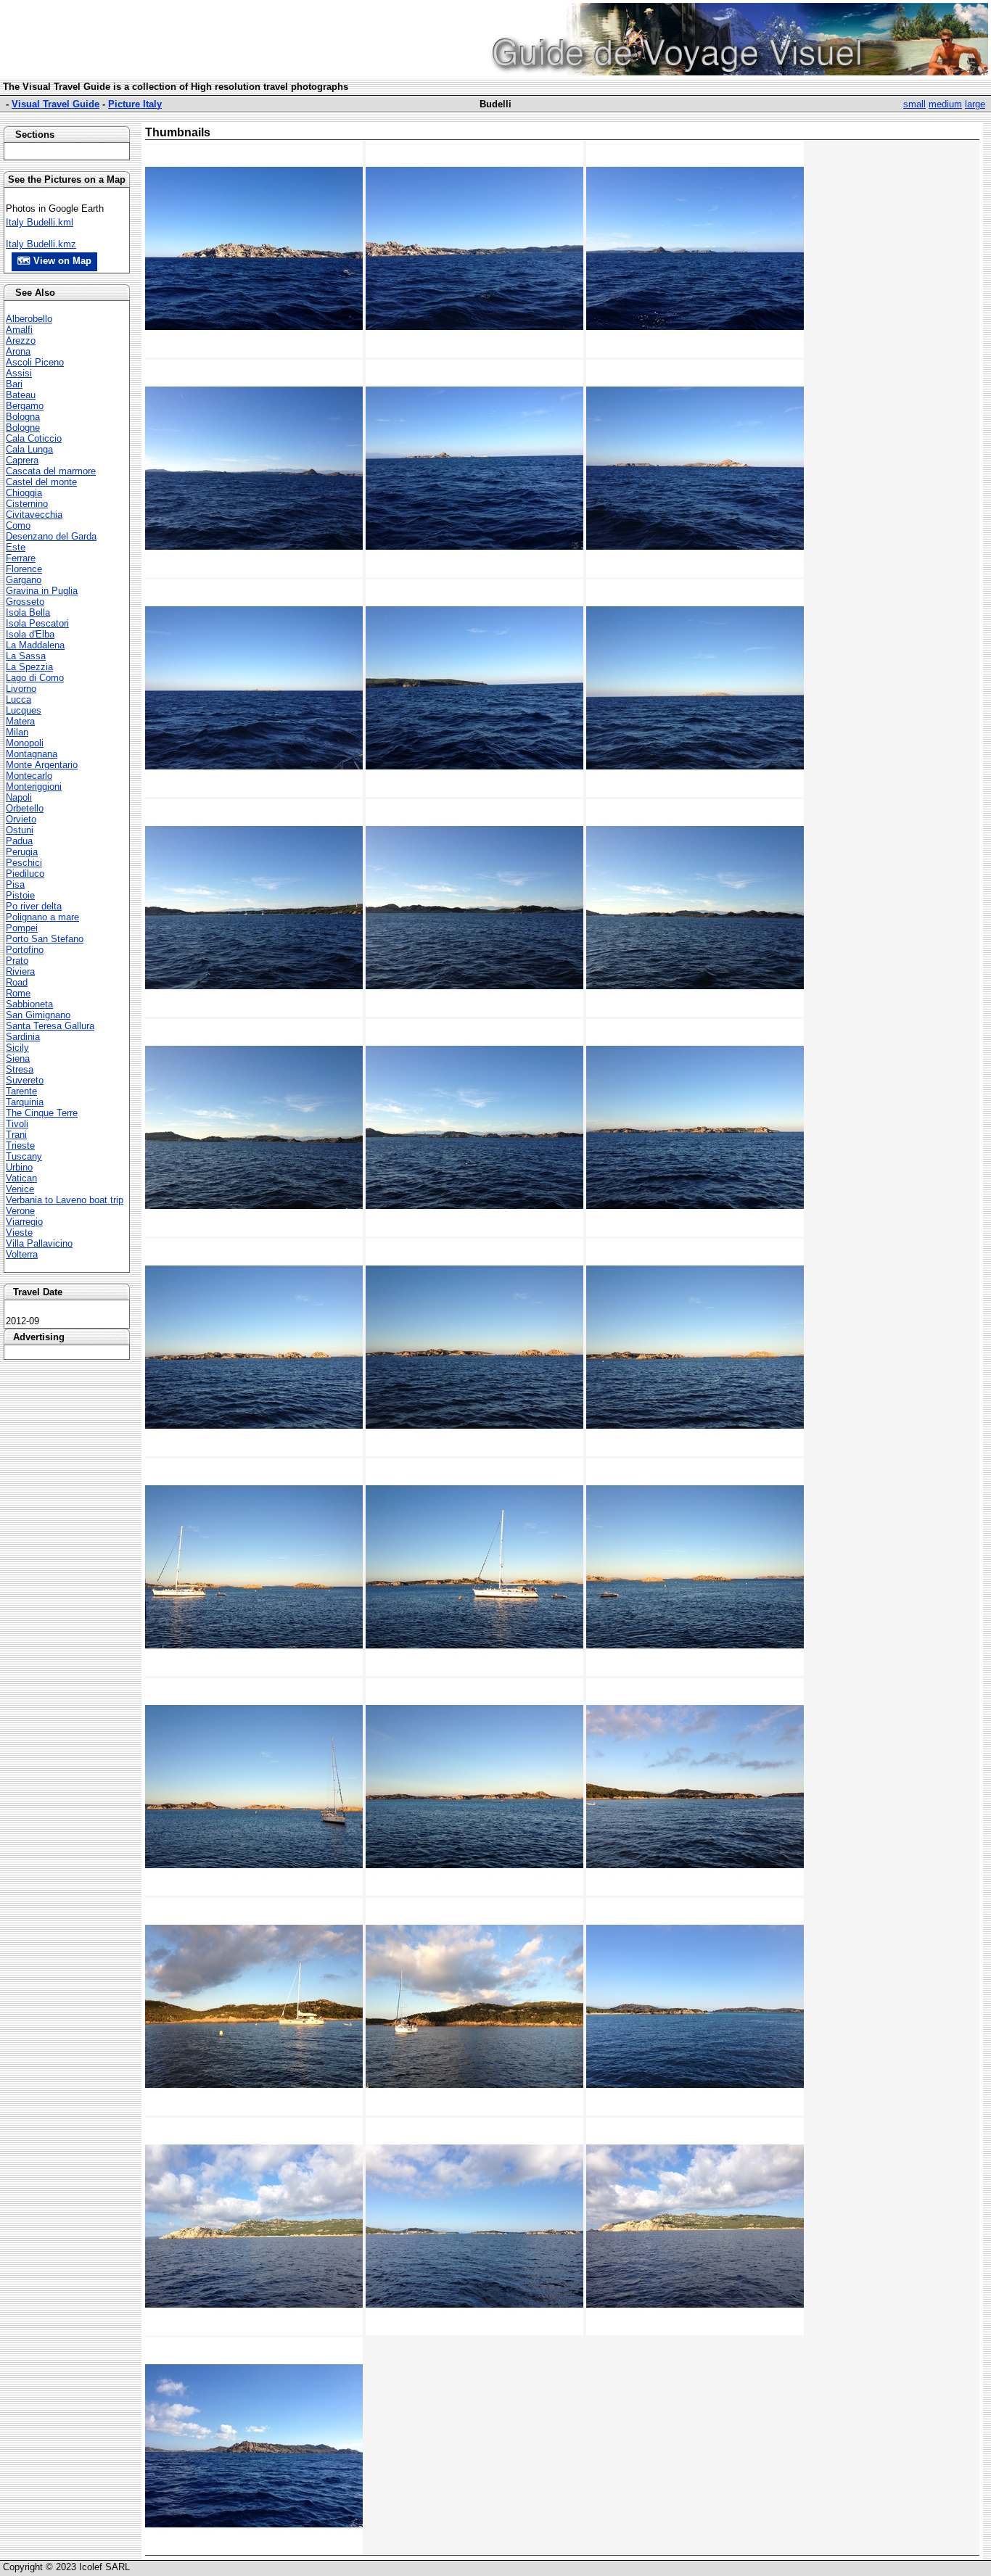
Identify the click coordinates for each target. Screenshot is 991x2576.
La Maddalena (35, 645)
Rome (18, 993)
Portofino (25, 950)
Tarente (21, 1091)
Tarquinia (25, 1102)
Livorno (21, 689)
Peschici (24, 863)
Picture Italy (135, 104)
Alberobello (29, 319)
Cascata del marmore (51, 471)
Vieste (19, 1233)
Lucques (24, 710)
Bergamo (25, 406)
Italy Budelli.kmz (41, 244)
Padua (19, 841)
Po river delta (34, 906)
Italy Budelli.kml (40, 222)
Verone (20, 1211)
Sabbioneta (29, 1004)
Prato (17, 961)
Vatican (21, 1178)
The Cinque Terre (42, 1113)
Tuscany (24, 1156)
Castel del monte (41, 482)
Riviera (20, 971)
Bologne (23, 428)
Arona (18, 351)
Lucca (18, 699)
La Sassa (26, 656)
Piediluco (25, 874)
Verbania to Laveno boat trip (65, 1200)
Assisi (19, 373)
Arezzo (21, 340)
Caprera (22, 460)
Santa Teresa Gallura (50, 1026)
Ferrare (21, 558)
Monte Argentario (42, 765)
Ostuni (20, 830)
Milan (17, 732)
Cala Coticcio (34, 438)
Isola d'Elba (30, 634)
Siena (18, 1058)
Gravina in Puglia (42, 591)
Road (17, 982)
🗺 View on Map (54, 261)
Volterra (22, 1254)
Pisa (15, 884)
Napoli (19, 797)
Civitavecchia (34, 515)
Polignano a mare (42, 917)
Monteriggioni (34, 787)
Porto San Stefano (45, 939)
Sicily (17, 1048)
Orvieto (21, 819)
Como (18, 525)
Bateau (21, 395)
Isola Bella (28, 612)
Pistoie (20, 895)
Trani (16, 1135)
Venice (20, 1189)
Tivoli (17, 1124)
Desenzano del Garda (51, 536)
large (975, 104)
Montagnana (32, 754)
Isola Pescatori (37, 623)
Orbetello (25, 808)
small (914, 104)
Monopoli (25, 743)
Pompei (22, 928)
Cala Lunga (29, 449)
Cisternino (27, 504)
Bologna (23, 417)
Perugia (22, 852)
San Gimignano (38, 1015)
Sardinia (23, 1037)
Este (16, 547)
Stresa (20, 1069)
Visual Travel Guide (55, 104)
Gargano (24, 580)
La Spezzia (29, 667)
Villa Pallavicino (39, 1243)
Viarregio (24, 1222)
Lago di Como (35, 678)
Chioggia (24, 493)
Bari (14, 384)
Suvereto (25, 1080)
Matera (20, 721)
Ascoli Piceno (35, 362)
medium (945, 104)
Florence (24, 569)
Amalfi (19, 330)
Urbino (19, 1167)
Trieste (20, 1145)
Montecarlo (29, 776)
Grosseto (25, 602)
